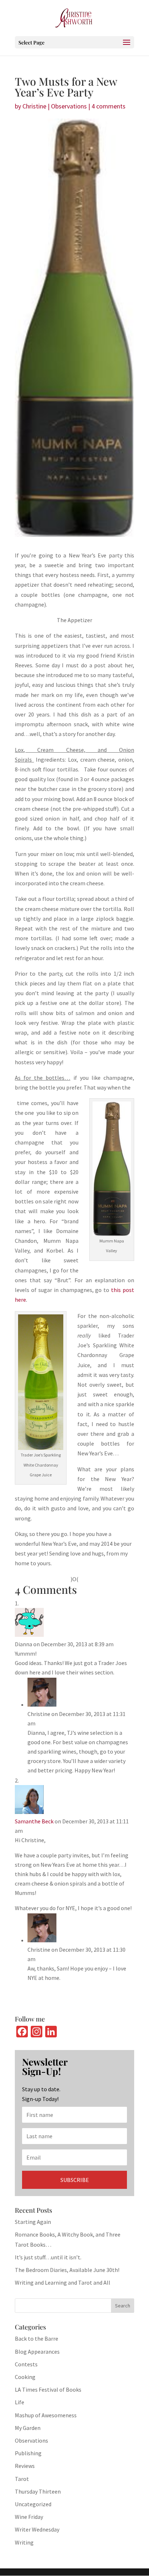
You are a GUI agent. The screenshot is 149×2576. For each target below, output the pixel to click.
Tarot (22, 2479)
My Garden (28, 2428)
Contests (26, 2364)
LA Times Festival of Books (48, 2389)
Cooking (25, 2377)
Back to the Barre (37, 2338)
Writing (24, 2542)
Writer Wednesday (37, 2529)
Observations (69, 106)
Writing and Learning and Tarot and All (63, 2282)
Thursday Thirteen (38, 2491)
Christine (34, 106)
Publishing (28, 2453)
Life (20, 2402)
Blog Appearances (37, 2352)
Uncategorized (33, 2504)
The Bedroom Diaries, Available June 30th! (67, 2270)
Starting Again (33, 2222)
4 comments (108, 106)
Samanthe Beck (34, 1821)
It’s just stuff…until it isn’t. (48, 2257)
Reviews (25, 2466)
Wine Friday (29, 2517)
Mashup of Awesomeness (46, 2415)
